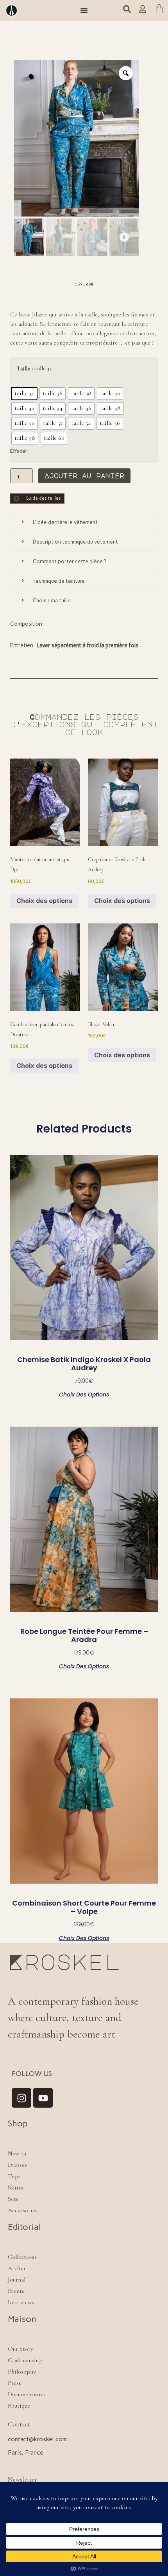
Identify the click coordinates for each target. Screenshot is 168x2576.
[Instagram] (21, 2098)
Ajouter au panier (84, 476)
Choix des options (44, 901)
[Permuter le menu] (84, 11)
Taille (24, 369)
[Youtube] (43, 2098)
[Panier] (159, 10)
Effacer (19, 451)
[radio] (24, 394)
